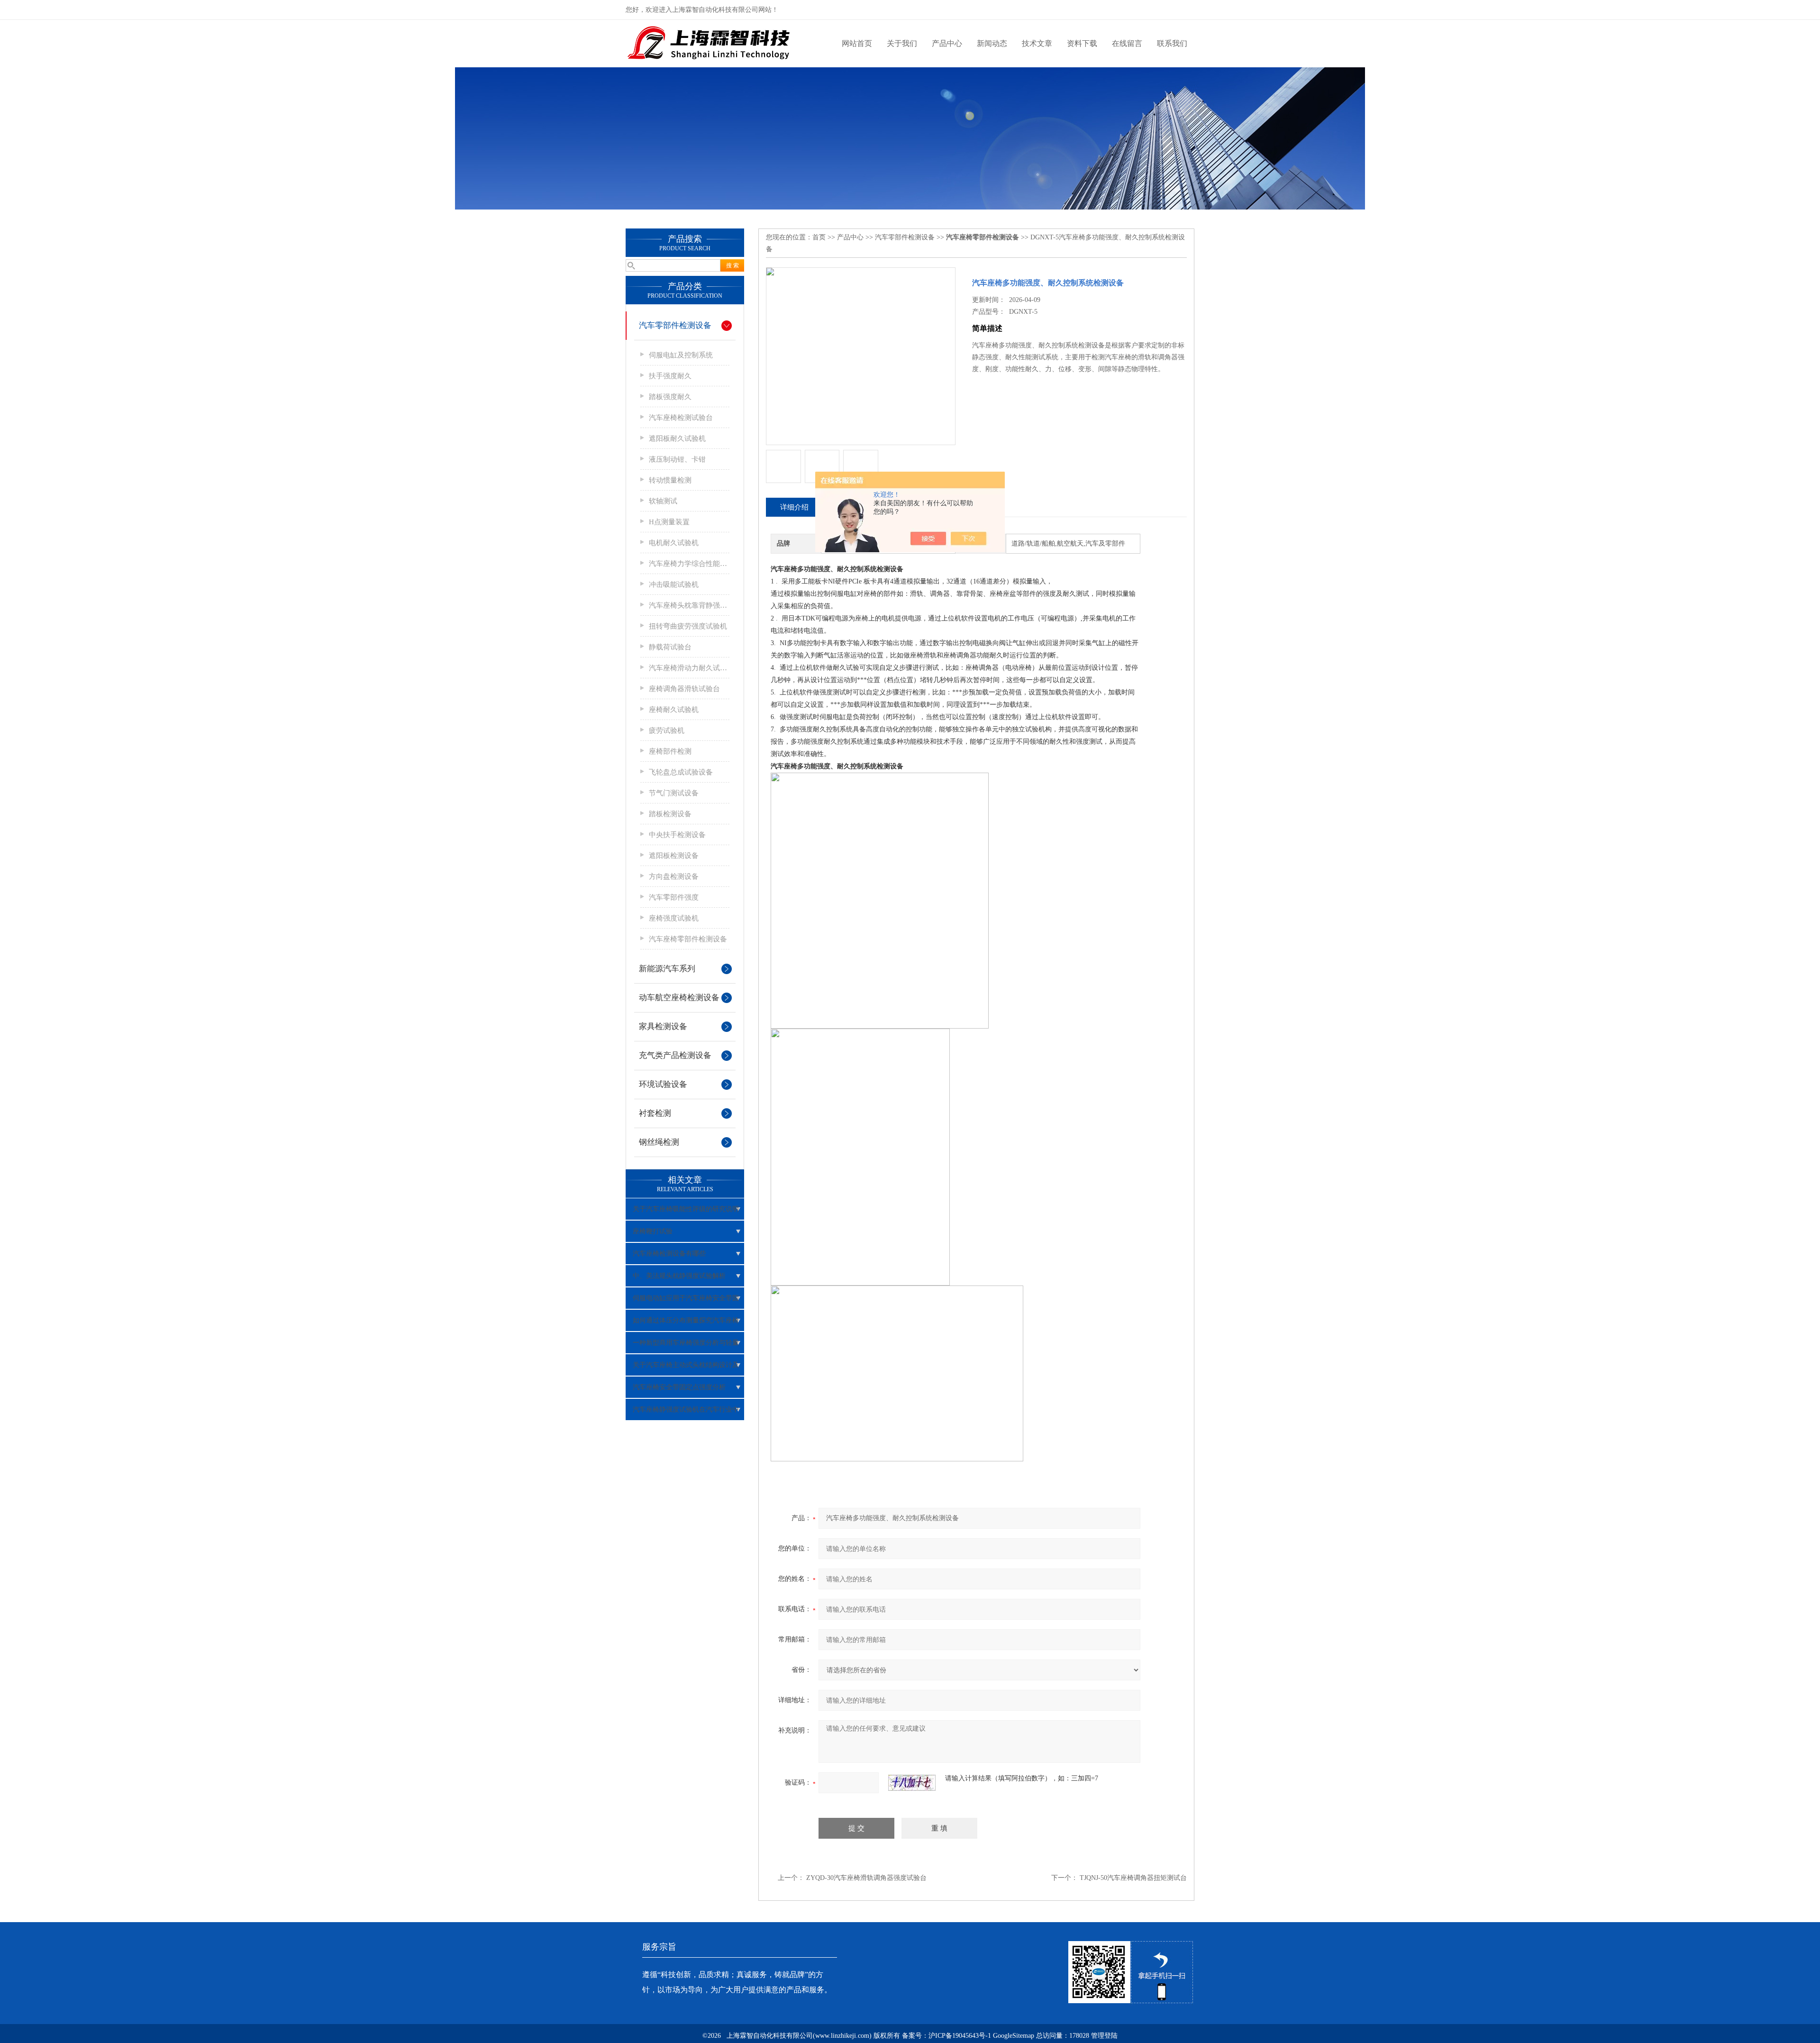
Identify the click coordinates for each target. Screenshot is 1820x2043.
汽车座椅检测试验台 (681, 418)
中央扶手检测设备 (677, 835)
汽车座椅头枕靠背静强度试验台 (689, 605)
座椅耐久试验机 (674, 710)
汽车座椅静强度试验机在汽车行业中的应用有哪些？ (686, 1413)
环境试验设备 (663, 1084)
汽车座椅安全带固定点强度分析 (679, 1387)
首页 (819, 237)
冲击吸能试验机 (674, 584)
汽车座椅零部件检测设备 (688, 939)
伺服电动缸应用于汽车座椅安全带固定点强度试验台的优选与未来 (686, 1302)
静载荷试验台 (670, 647)
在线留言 (1127, 43)
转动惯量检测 (670, 480)
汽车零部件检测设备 (675, 325)
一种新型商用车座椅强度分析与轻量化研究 (686, 1346)
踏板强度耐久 (670, 397)
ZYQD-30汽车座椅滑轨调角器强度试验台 (866, 1878)
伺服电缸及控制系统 (681, 355)
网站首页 (857, 43)
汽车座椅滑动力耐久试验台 (689, 668)
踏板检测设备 (670, 814)
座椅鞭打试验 (653, 1231)
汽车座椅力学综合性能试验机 (689, 564)
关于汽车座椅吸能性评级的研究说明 (686, 1209)
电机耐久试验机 (674, 543)
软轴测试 (663, 501)
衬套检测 (655, 1113)
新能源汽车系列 (667, 969)
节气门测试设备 (674, 793)
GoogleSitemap (1014, 2036)
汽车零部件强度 (674, 897)
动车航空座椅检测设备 (679, 998)
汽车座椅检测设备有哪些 (669, 1254)
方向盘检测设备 (674, 876)
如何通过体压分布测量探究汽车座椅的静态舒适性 (686, 1324)
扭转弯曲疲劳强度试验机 (688, 626)
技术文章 (1037, 43)
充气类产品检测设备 (675, 1055)
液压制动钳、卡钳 (677, 459)
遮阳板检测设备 (674, 856)
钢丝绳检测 (659, 1142)
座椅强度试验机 (674, 918)
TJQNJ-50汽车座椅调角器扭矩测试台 (1133, 1878)
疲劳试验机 (667, 730)
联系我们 (1172, 43)
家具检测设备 (663, 1026)
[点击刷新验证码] (912, 1783)
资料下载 (1082, 43)
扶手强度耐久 (670, 376)
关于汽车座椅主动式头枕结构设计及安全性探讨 (686, 1368)
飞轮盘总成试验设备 (681, 772)
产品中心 (947, 43)
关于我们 (902, 43)
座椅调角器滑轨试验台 (684, 689)
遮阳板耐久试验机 (677, 438)
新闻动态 (992, 43)
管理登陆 (1104, 2036)
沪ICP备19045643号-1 (960, 2036)
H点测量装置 (669, 522)
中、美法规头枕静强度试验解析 (679, 1276)
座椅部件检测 (670, 751)
